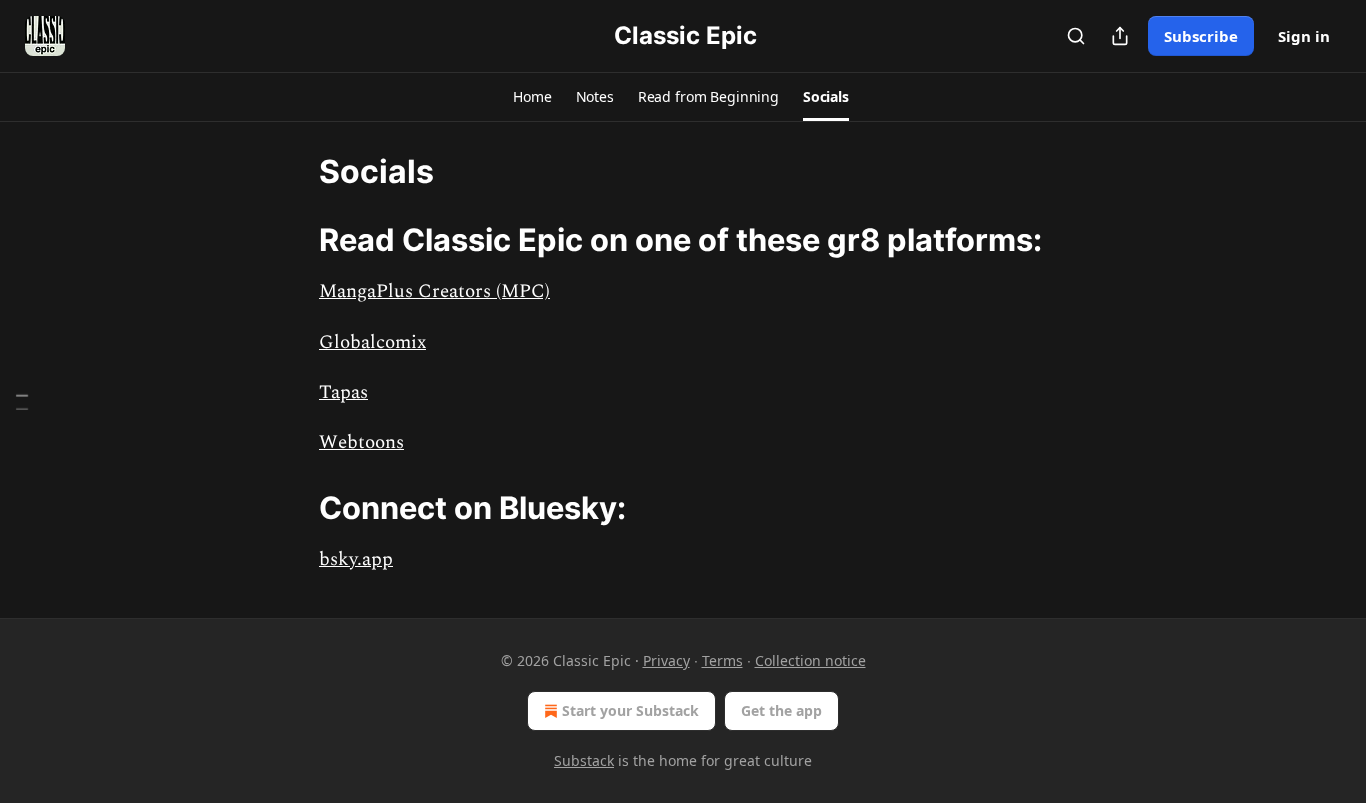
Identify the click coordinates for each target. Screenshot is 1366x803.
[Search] (1076, 36)
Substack (584, 760)
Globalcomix (372, 342)
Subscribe (1201, 36)
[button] (532, 97)
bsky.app (356, 559)
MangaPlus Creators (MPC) (434, 291)
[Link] (291, 240)
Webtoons (361, 442)
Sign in (1304, 36)
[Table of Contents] (22, 401)
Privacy (666, 660)
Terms (722, 660)
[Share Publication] (1120, 36)
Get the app (781, 710)
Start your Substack (630, 710)
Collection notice (810, 660)
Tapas (343, 392)
